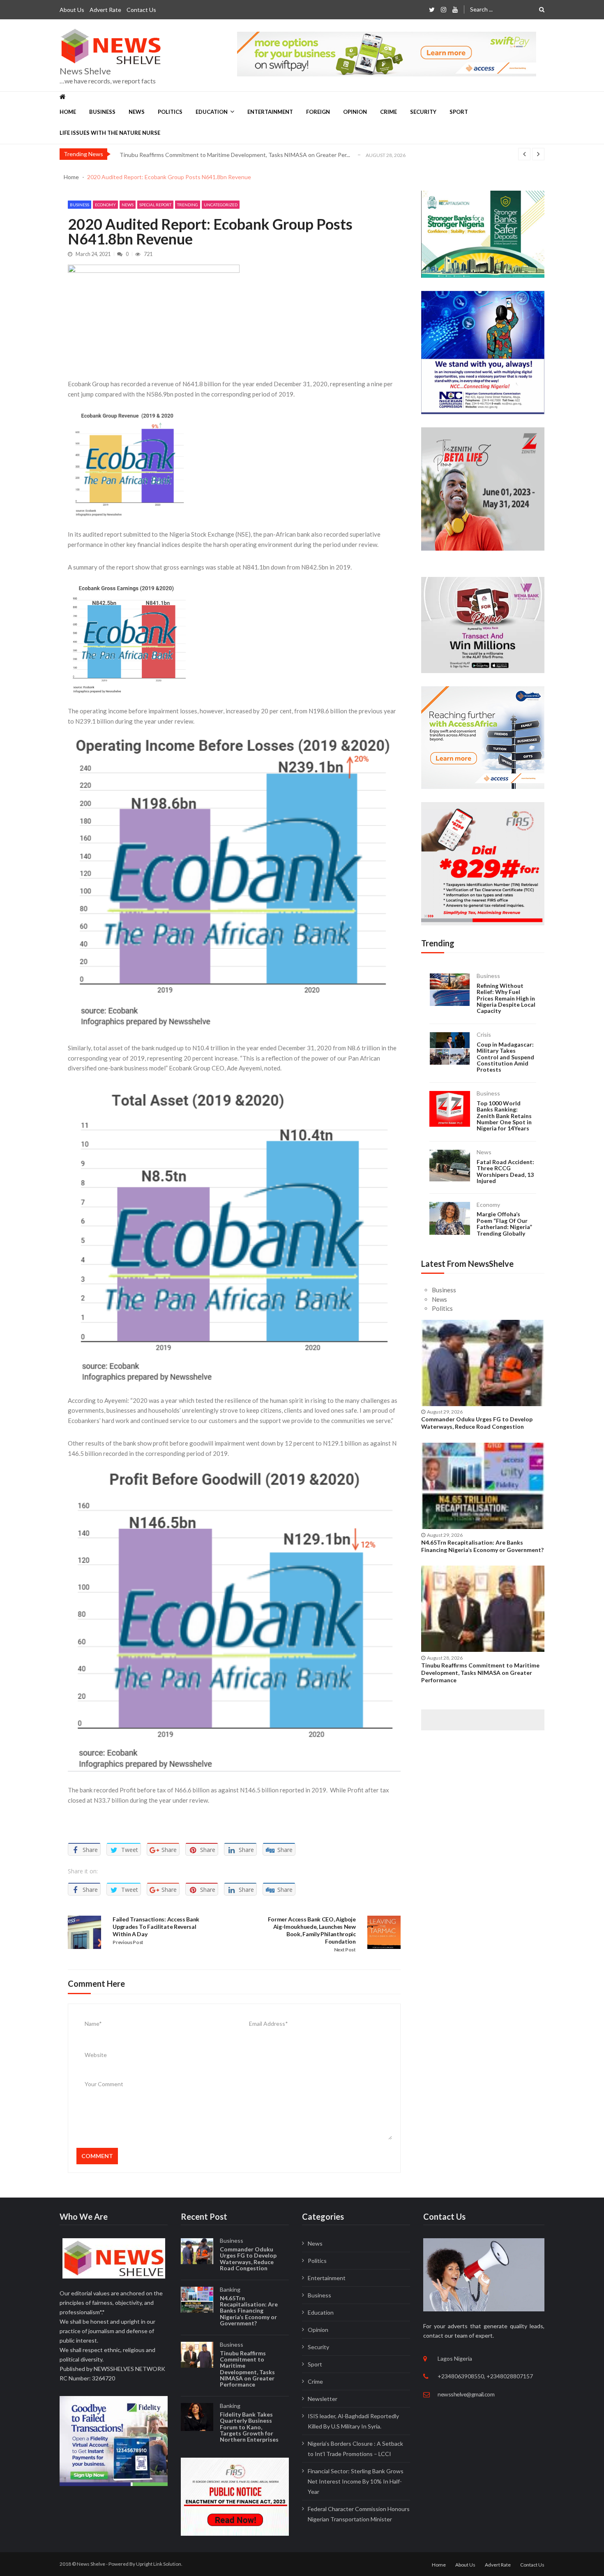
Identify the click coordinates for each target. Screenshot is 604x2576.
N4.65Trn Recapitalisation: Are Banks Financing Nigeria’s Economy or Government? (482, 1546)
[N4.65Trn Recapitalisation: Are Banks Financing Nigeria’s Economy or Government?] (483, 1486)
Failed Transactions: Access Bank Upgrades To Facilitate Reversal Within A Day (156, 1927)
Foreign (318, 112)
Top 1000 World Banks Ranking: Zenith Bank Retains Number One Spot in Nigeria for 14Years (504, 1116)
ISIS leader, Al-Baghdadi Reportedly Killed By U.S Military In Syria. (353, 2421)
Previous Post (128, 1942)
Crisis (484, 1034)
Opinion (355, 112)
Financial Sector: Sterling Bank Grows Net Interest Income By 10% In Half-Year (356, 2481)
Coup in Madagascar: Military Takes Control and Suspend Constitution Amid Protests (505, 1057)
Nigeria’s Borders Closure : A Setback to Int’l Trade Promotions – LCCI (355, 2449)
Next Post (345, 1950)
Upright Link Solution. (159, 2564)
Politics (170, 112)
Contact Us (141, 10)
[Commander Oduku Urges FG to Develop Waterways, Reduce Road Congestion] (483, 1363)
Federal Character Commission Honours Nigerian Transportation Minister (359, 2514)
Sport (459, 112)
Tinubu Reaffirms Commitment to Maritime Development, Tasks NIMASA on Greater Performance (480, 1673)
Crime (388, 112)
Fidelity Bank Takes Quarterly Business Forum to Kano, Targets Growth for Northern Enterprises (249, 2427)
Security (423, 112)
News (137, 112)
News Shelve (85, 71)
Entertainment (270, 112)
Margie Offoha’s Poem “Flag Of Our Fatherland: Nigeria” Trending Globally (504, 1224)
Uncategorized (221, 205)
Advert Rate (105, 10)
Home (68, 112)
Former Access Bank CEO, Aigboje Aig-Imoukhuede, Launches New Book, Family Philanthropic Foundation (312, 1930)
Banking (230, 2289)
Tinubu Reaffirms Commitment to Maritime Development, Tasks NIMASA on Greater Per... (235, 155)
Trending (188, 205)
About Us (72, 10)
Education (212, 112)
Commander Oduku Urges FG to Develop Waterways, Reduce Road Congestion (477, 1423)
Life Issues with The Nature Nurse (110, 133)
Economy (105, 205)
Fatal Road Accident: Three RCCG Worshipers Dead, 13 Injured (505, 1172)
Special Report (155, 205)
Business (102, 112)
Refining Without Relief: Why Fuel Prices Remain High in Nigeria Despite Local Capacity (506, 998)
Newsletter (323, 2399)
